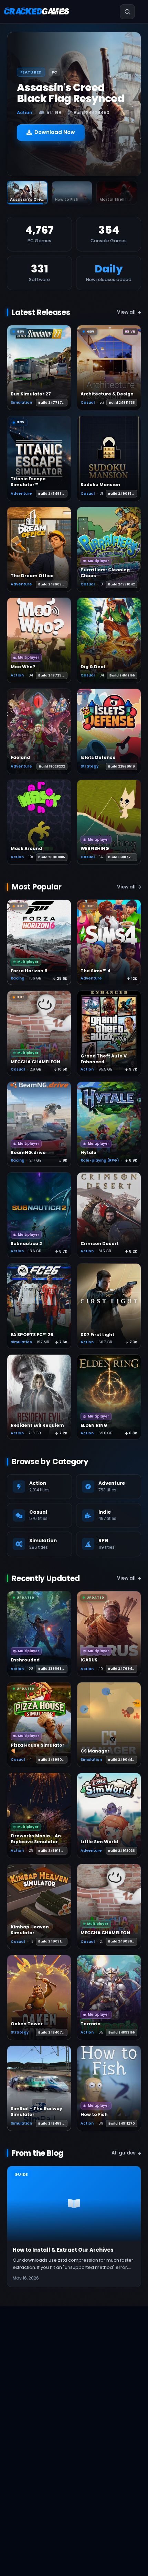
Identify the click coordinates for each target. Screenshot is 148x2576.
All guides (124, 2153)
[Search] (119, 12)
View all (126, 312)
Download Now (55, 132)
